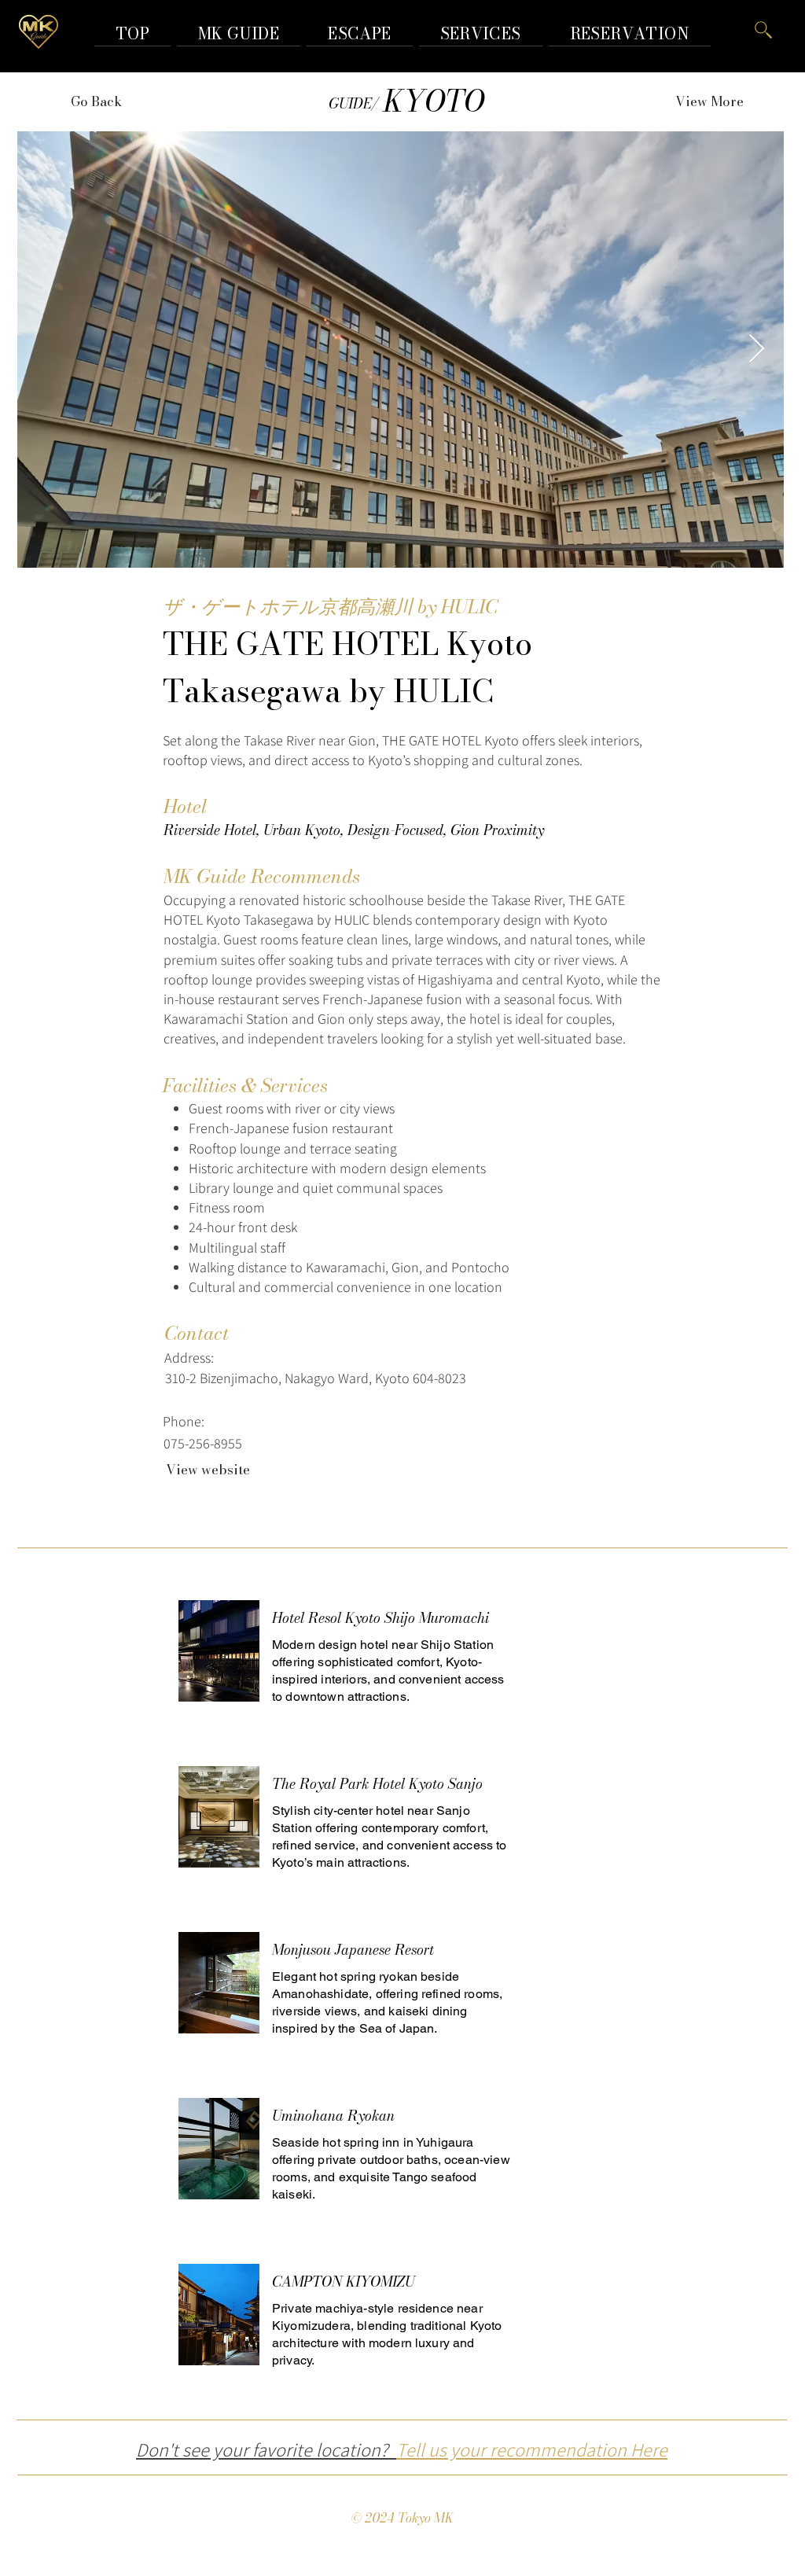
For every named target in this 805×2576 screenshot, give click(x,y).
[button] (630, 33)
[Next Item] (757, 350)
